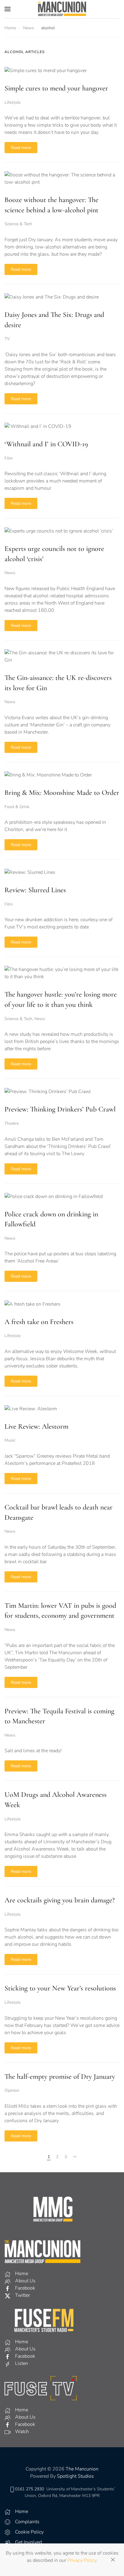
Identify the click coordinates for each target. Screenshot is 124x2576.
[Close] (113, 2560)
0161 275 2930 (29, 2489)
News (10, 573)
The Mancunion (82, 2469)
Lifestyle (12, 102)
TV (7, 339)
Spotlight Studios (75, 2476)
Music (10, 1440)
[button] (8, 9)
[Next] (75, 2157)
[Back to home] (62, 9)
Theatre (12, 1123)
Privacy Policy (82, 2560)
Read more (21, 148)
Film (9, 458)
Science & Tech (18, 224)
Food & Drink (17, 807)
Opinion (12, 2090)
